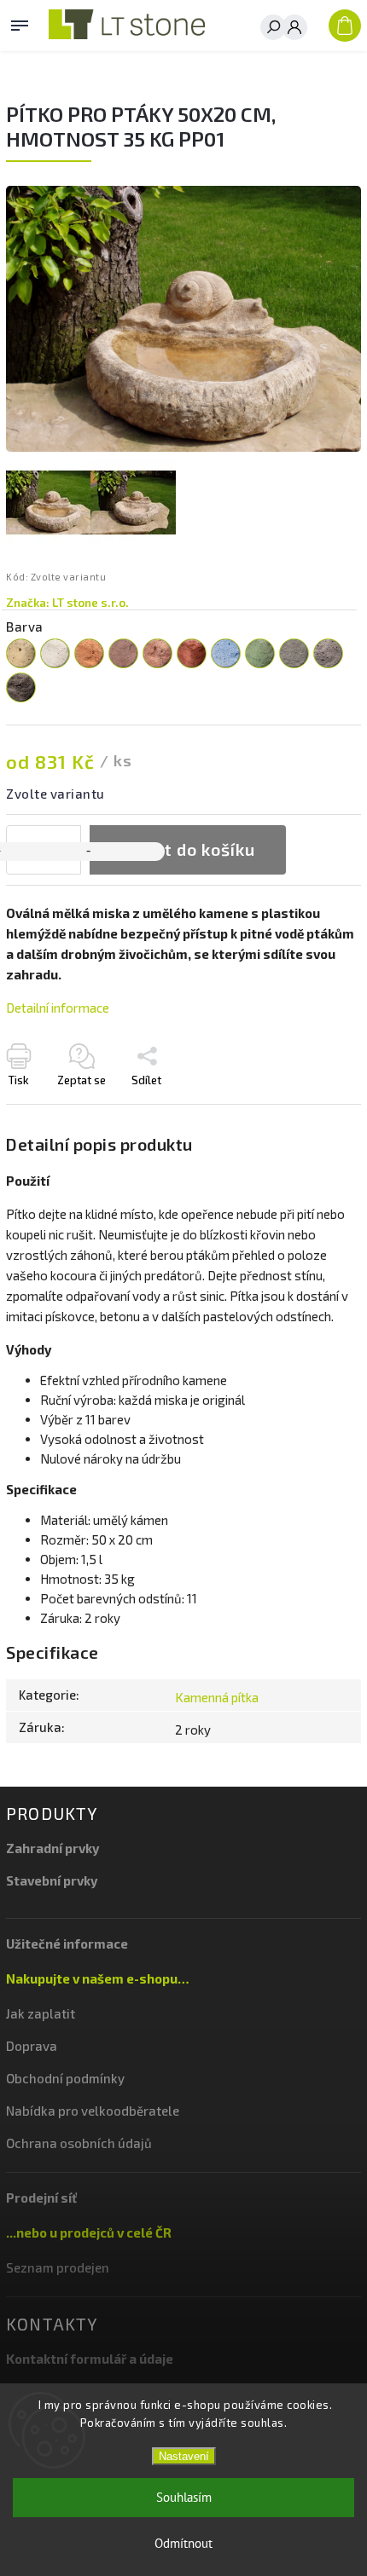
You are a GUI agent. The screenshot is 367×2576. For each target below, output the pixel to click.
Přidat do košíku (188, 849)
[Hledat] (273, 27)
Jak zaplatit (41, 2013)
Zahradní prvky (52, 1848)
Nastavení (184, 2456)
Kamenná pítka (217, 1697)
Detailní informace (58, 1008)
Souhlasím (184, 2497)
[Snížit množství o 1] (88, 852)
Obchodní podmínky (65, 2078)
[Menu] (20, 22)
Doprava (32, 2046)
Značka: (67, 603)
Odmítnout (183, 2543)
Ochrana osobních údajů (79, 2143)
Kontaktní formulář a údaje (90, 2359)
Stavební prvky (52, 1880)
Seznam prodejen (58, 2267)
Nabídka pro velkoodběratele (93, 2111)
